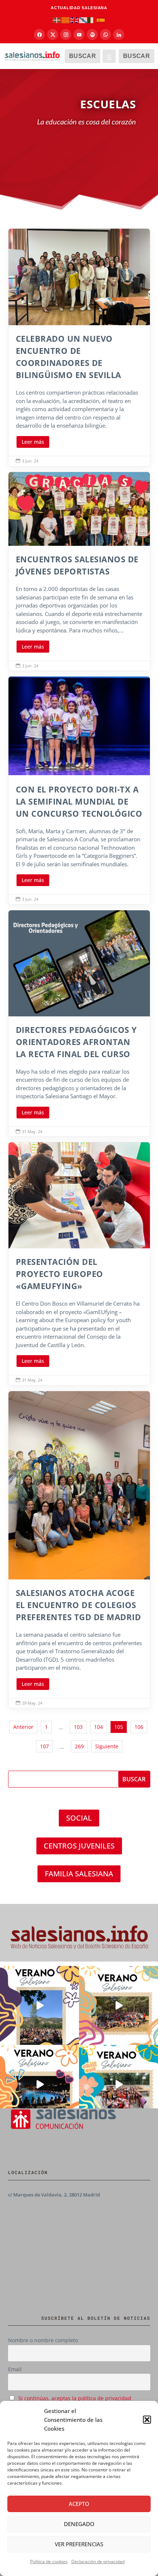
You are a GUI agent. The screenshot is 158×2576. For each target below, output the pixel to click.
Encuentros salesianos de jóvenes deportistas (79, 571)
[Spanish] (101, 20)
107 (44, 1746)
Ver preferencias (79, 2544)
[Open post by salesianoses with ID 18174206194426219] (118, 2084)
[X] (53, 35)
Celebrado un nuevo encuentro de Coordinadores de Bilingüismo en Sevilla (79, 347)
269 (79, 1746)
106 (139, 1727)
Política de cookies (49, 2562)
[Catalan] (66, 20)
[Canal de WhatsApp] (105, 35)
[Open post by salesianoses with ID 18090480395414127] (118, 2005)
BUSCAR (82, 56)
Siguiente (107, 1746)
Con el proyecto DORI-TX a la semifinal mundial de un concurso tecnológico (79, 790)
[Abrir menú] (109, 56)
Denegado (79, 2524)
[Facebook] (39, 35)
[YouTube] (79, 35)
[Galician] (83, 20)
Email (15, 2369)
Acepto (79, 2504)
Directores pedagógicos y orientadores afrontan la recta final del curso (79, 1023)
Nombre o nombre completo (43, 2340)
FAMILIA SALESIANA (79, 1874)
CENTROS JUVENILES (79, 1846)
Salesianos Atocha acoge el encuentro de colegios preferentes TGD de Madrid (79, 1550)
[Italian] (92, 20)
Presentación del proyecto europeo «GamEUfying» (79, 1264)
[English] (75, 20)
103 (78, 1727)
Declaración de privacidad (98, 2562)
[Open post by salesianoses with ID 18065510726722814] (39, 2005)
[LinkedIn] (119, 35)
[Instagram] (66, 35)
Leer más (33, 442)
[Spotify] (92, 35)
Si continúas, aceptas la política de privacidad (75, 2398)
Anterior (23, 1727)
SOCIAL (79, 1818)
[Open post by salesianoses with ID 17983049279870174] (39, 2084)
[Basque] (57, 20)
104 (98, 1727)
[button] (147, 2420)
